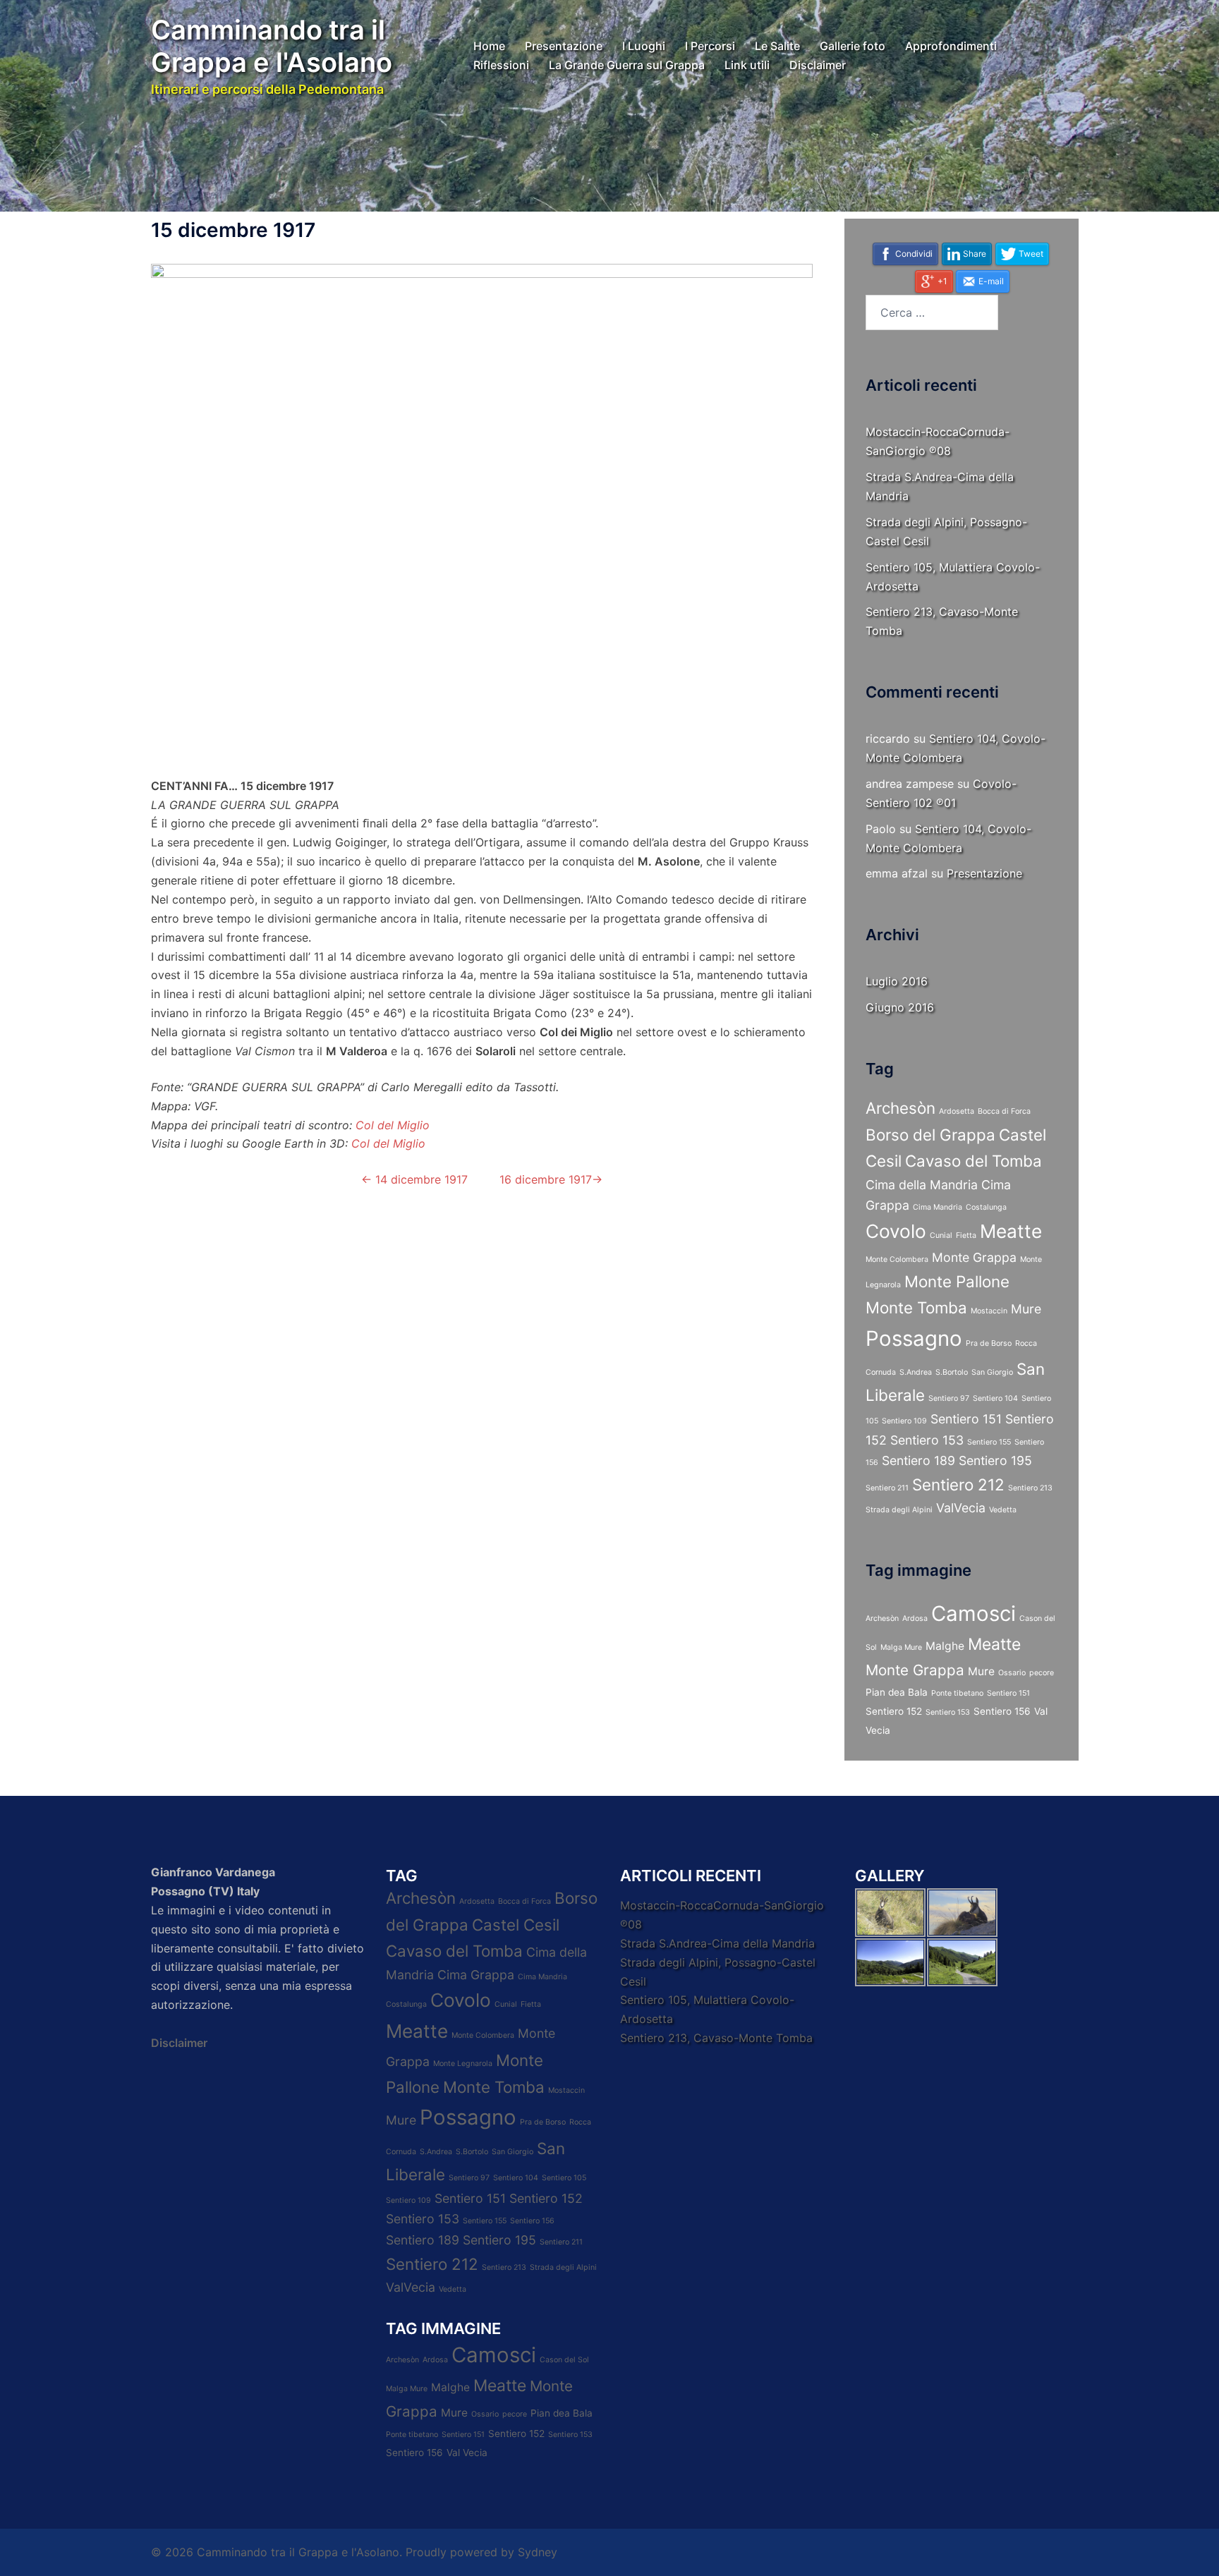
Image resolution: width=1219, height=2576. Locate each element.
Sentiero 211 (887, 1488)
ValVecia (961, 1508)
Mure (1026, 1309)
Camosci (974, 1614)
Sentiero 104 (995, 1398)
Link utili (747, 65)
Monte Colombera (897, 1259)
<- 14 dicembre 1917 (414, 1179)
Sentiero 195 (995, 1460)
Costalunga (986, 1207)
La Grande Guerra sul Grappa (627, 65)
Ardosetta (957, 1111)
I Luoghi (644, 46)
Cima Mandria (938, 1207)
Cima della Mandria (922, 1185)
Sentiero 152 (894, 1711)
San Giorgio (992, 1372)
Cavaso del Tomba (974, 1161)
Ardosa (915, 1618)
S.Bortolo (952, 1372)
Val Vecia (467, 2453)
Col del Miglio (393, 1125)
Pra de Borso (989, 1343)
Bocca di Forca (1004, 1111)
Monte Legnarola (463, 2064)
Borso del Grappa (930, 1135)
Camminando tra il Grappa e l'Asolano (272, 46)
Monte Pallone (957, 1281)
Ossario (1012, 1673)
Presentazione (564, 46)
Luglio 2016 (897, 981)
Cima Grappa (476, 1975)
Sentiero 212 (958, 1484)
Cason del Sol (564, 2360)
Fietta (966, 1235)
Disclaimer (818, 65)
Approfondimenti (951, 46)
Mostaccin (989, 1311)
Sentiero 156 (1002, 1711)
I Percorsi (710, 46)
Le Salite (777, 46)
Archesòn (900, 1108)
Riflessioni (501, 65)
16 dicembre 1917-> (549, 1179)
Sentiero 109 (904, 1421)
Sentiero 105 (564, 2178)
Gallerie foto (853, 46)
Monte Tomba (916, 1307)
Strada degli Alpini (899, 1510)
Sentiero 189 (918, 1460)
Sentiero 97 (949, 1398)
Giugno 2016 (900, 1007)
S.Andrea (916, 1372)
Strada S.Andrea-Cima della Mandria (717, 1943)
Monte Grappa (974, 1257)
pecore (1042, 1673)
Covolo (896, 1231)
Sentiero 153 (927, 1440)
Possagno (914, 1338)
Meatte (1011, 1231)
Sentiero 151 (966, 1419)
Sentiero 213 (1030, 1488)
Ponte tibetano (957, 1693)
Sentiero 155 (989, 1442)
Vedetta (1003, 1510)
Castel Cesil (516, 1925)
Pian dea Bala (897, 1692)
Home (489, 46)
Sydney (538, 2552)
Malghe (945, 1646)
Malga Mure (901, 1647)
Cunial (941, 1235)
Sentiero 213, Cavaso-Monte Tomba (716, 2038)
